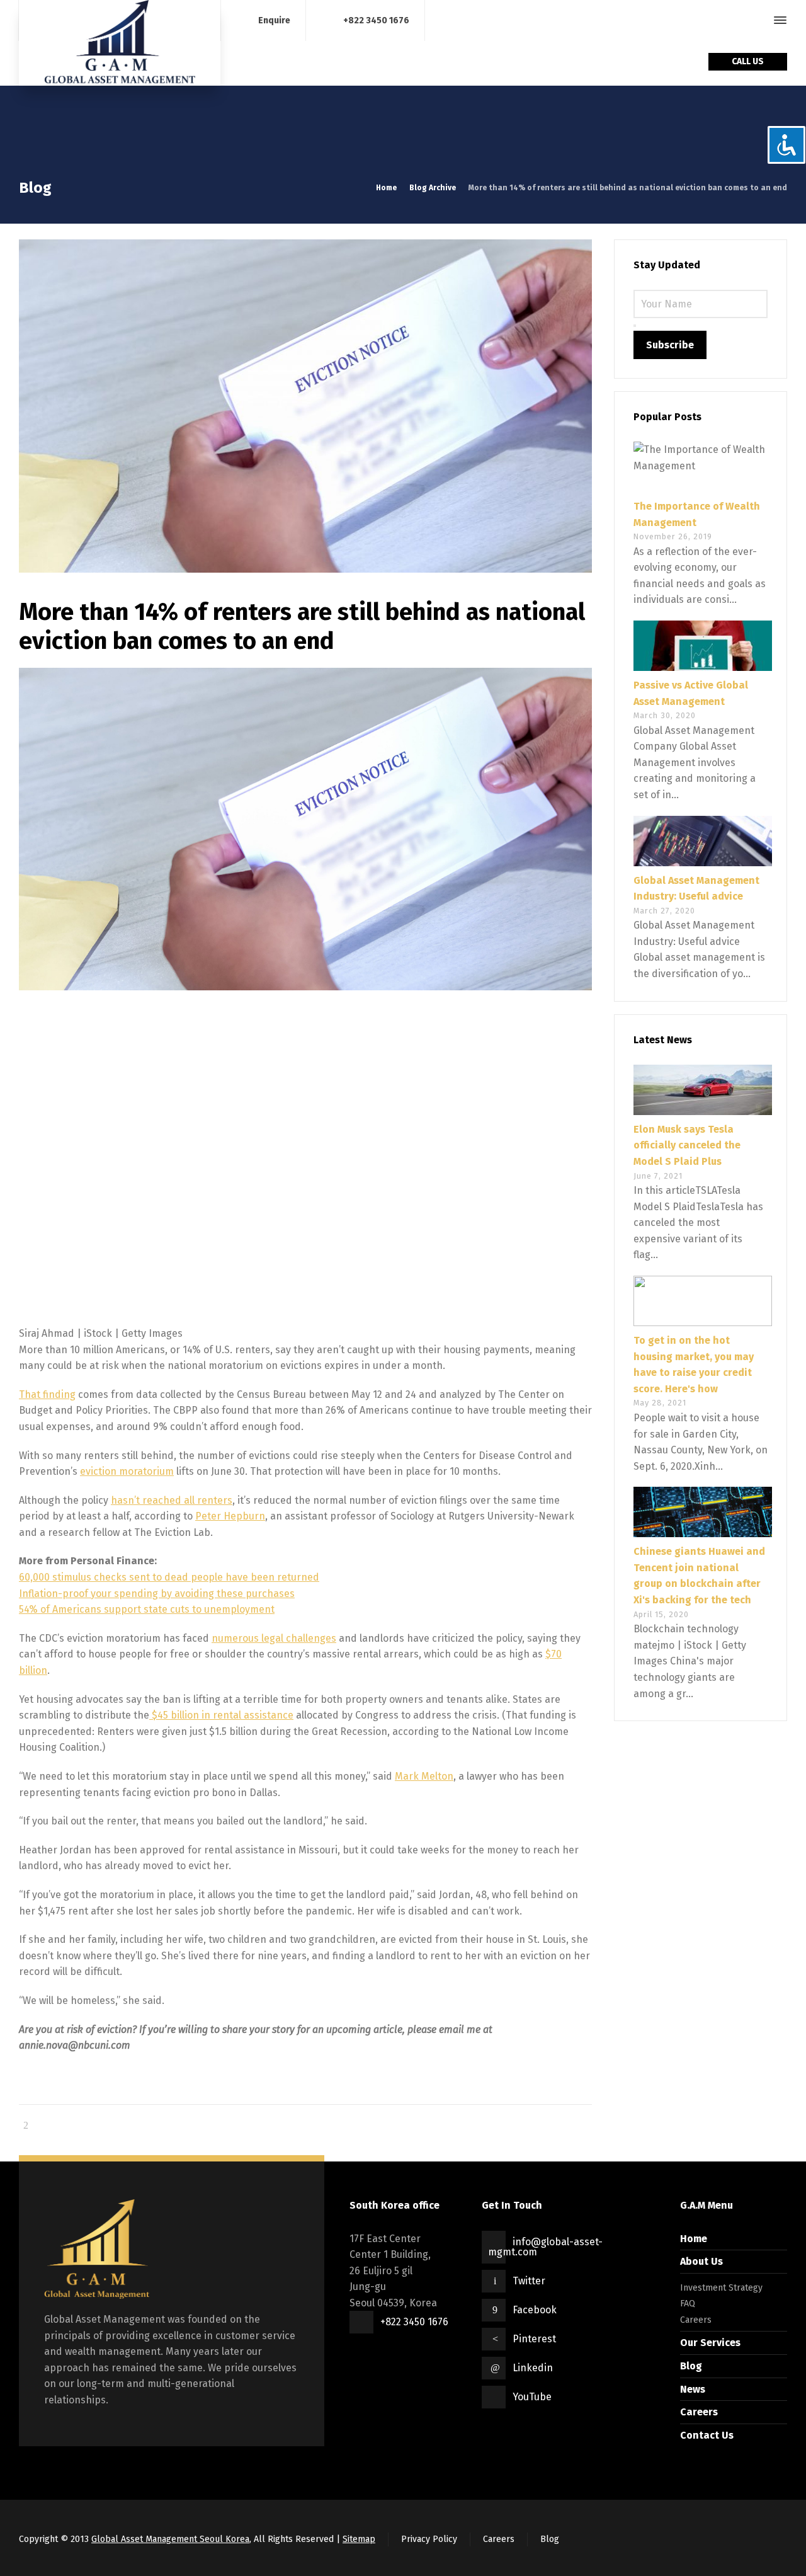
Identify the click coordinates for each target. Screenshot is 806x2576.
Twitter (529, 2281)
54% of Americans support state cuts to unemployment (147, 1609)
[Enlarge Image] (305, 406)
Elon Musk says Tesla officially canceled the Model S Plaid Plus (687, 1145)
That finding (47, 1394)
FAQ (688, 2304)
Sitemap (359, 2539)
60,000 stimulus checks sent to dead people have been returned (169, 1577)
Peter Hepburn (230, 1516)
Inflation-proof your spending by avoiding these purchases (157, 1594)
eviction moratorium (127, 1471)
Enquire (274, 20)
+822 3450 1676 (376, 20)
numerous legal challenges (274, 1638)
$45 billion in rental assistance (221, 1715)
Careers (696, 2320)
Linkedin (533, 2368)
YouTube (532, 2397)
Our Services (710, 2343)
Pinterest (534, 2339)
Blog (691, 2366)
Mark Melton (424, 1776)
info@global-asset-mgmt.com (545, 2247)
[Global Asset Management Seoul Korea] (120, 43)
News (693, 2389)
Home (694, 2239)
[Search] (758, 20)
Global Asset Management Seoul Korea (170, 2539)
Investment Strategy (721, 2288)
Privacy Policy (429, 2539)
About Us (701, 2261)
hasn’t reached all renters (172, 1500)
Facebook (535, 2310)
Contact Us (707, 2435)
